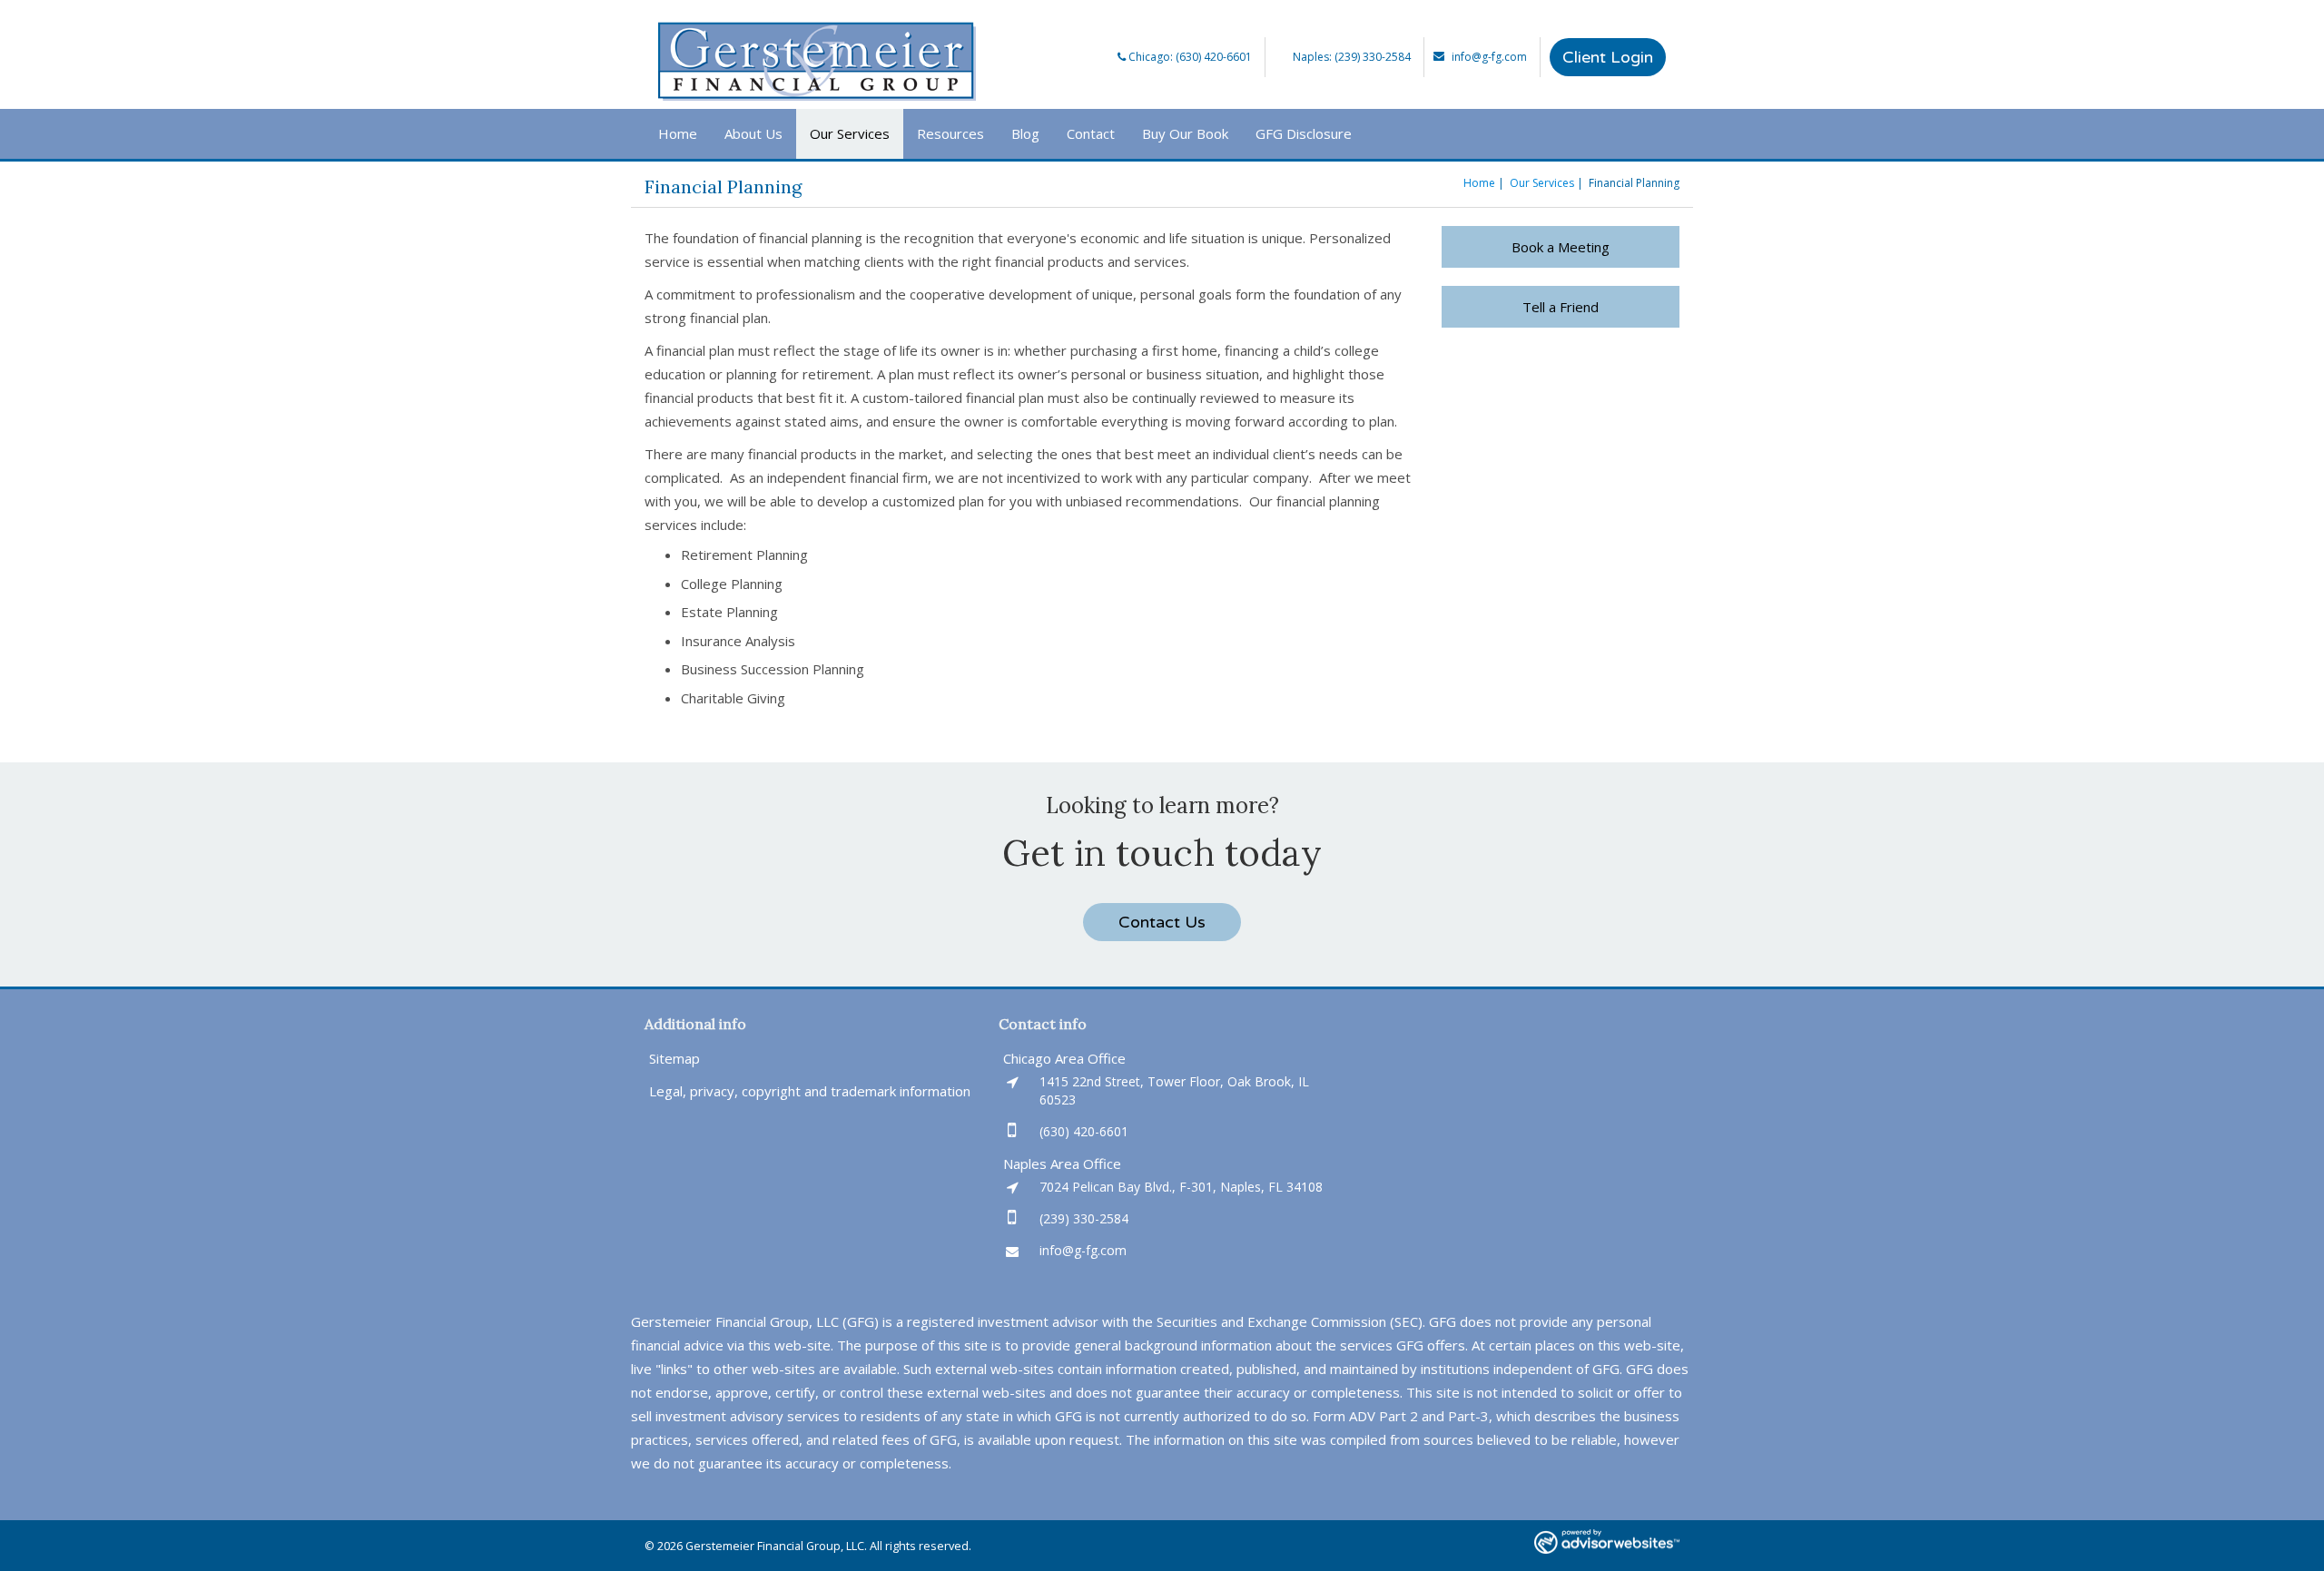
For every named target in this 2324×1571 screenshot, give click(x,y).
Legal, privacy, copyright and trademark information (810, 1091)
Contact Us (1162, 922)
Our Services (850, 133)
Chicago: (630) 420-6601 (1189, 57)
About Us (753, 133)
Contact (1091, 133)
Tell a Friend (1561, 307)
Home (678, 133)
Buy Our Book (1185, 133)
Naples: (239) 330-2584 (1352, 57)
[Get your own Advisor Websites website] (1607, 1542)
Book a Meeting (1561, 247)
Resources (950, 133)
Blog (1025, 133)
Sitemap (675, 1058)
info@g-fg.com (1489, 57)
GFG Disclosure (1304, 133)
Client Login (1608, 57)
